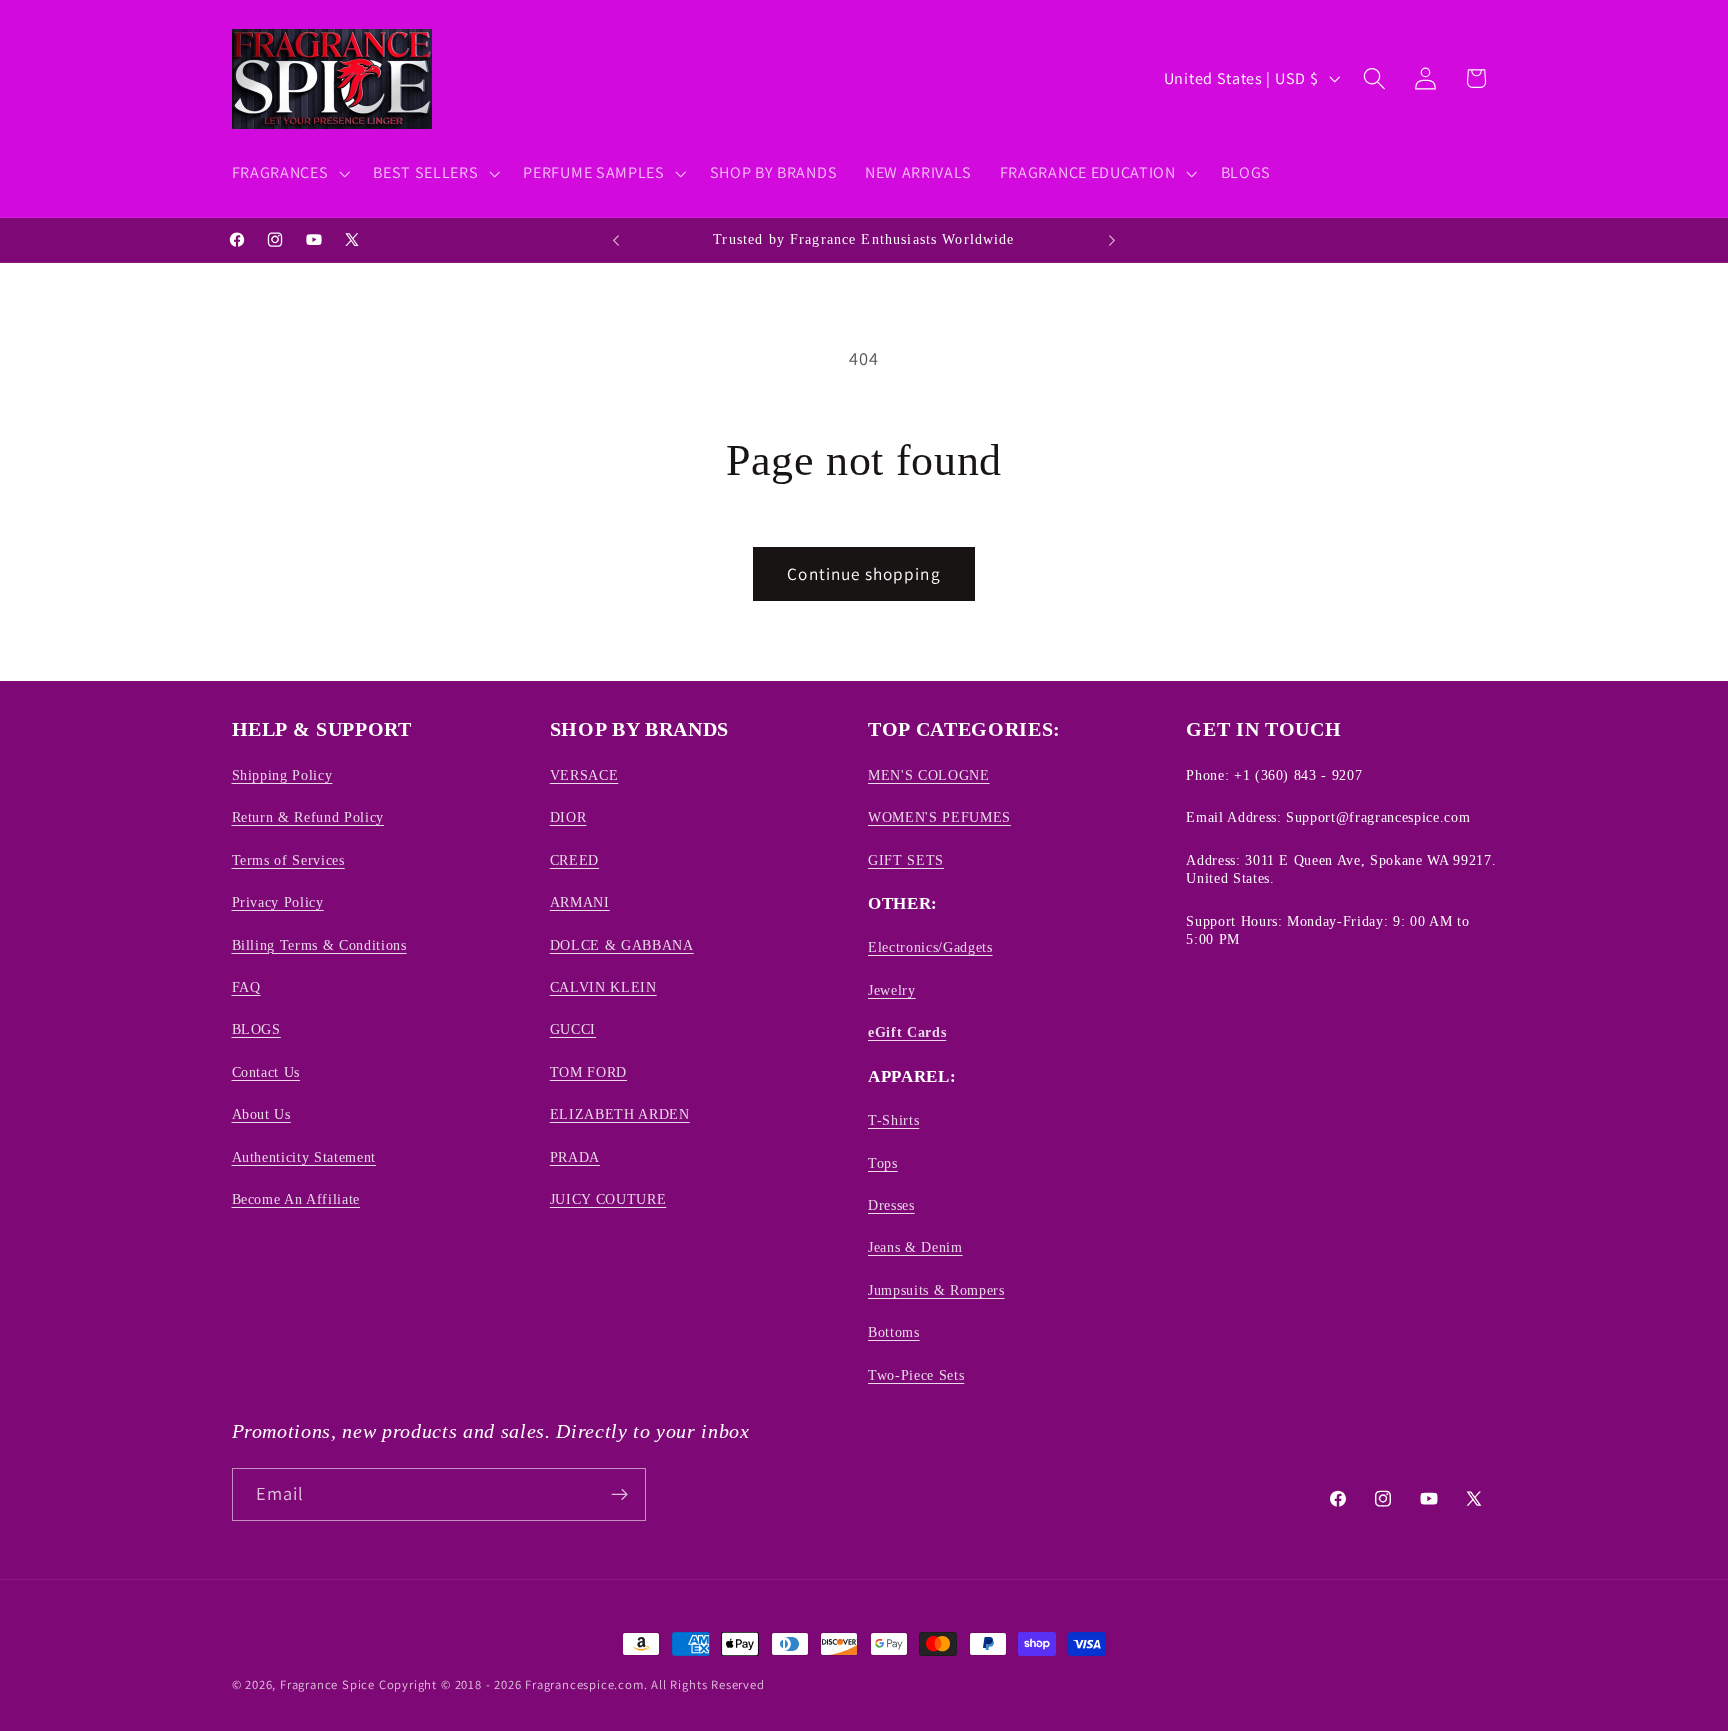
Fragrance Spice (327, 1684)
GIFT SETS (906, 860)
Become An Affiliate (296, 1199)
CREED (574, 860)
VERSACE (584, 775)
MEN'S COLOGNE (929, 775)
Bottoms (894, 1332)
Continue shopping (864, 573)
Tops (883, 1163)
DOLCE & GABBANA (622, 945)
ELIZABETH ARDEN (620, 1114)
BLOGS (256, 1029)
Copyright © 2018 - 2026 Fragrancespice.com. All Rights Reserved (572, 1684)
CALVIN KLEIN (603, 987)
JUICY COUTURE (608, 1199)
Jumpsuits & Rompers (936, 1290)
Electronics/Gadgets (930, 947)
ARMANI (580, 902)
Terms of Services (288, 860)
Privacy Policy (278, 902)
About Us (261, 1114)
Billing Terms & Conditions (319, 945)
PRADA (575, 1157)
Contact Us (266, 1072)
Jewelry (892, 990)
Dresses (891, 1205)
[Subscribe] (619, 1495)
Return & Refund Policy (308, 817)
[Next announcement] (1112, 240)
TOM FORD (588, 1072)
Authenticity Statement (304, 1157)
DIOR (568, 817)
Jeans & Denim (915, 1247)
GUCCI (573, 1029)
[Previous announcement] (616, 240)
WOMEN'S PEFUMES (939, 817)
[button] (289, 173)
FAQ (246, 987)
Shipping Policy (282, 775)
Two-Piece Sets (916, 1375)
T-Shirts (893, 1120)
